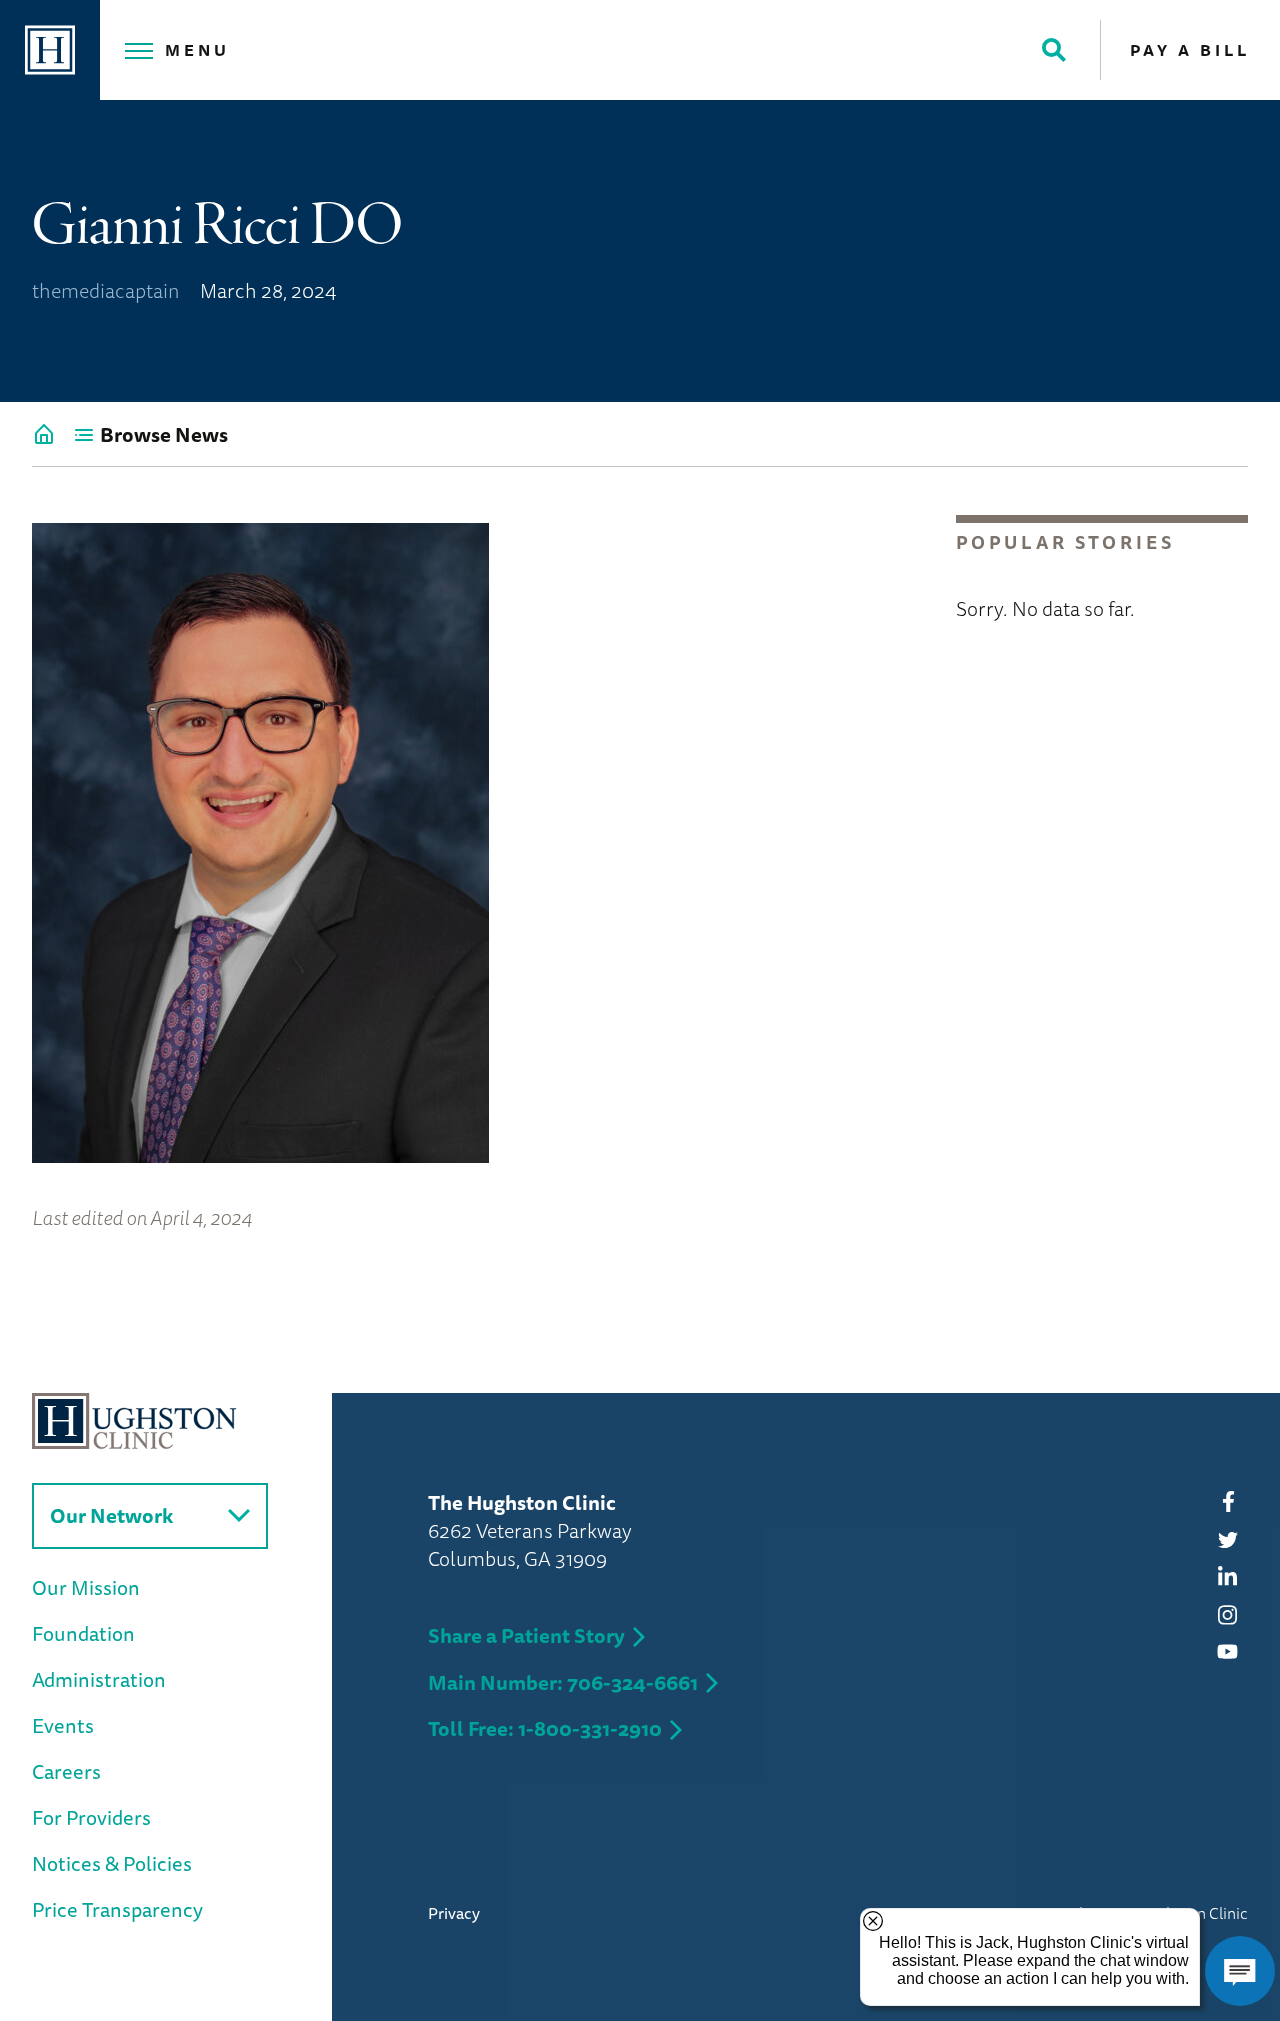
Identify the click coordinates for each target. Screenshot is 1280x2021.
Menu (197, 50)
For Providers (91, 1817)
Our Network (111, 1515)
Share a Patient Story (526, 1635)
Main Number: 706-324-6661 (563, 1682)
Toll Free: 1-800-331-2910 (545, 1728)
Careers (66, 1771)
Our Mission (86, 1587)
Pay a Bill (1190, 50)
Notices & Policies (112, 1863)
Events (63, 1725)
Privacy (454, 1913)
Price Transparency (117, 1909)
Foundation (83, 1633)
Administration (99, 1679)
